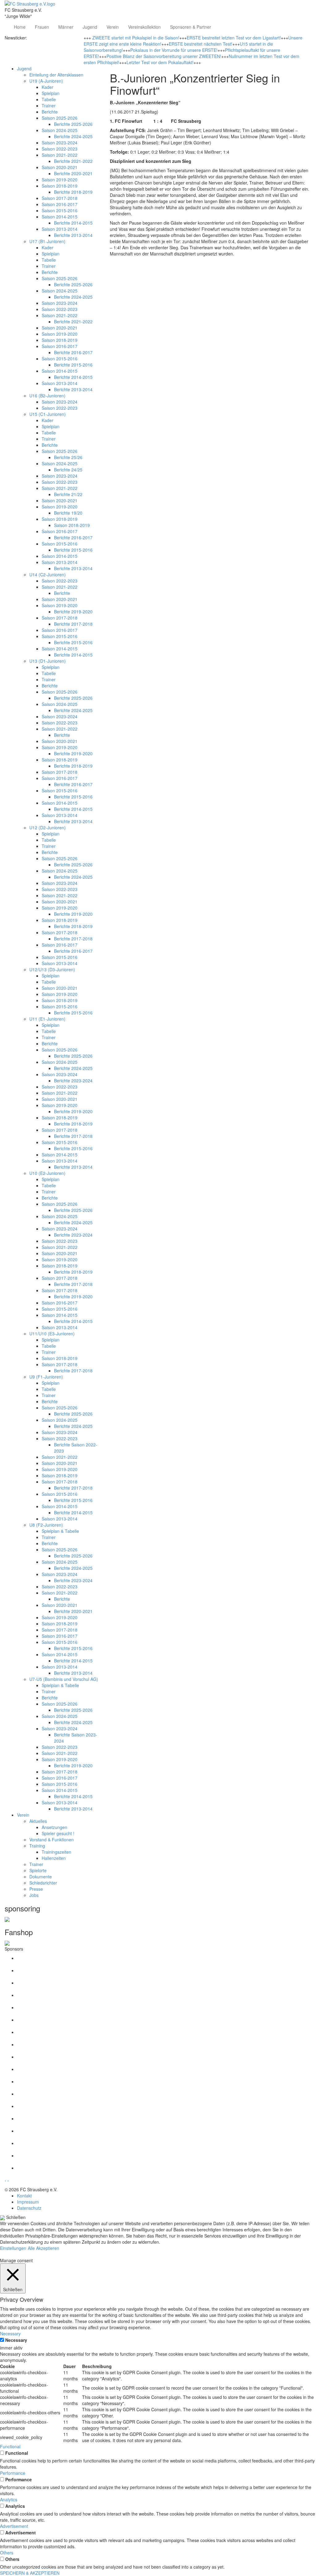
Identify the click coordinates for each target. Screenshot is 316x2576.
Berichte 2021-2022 (73, 161)
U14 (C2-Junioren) (48, 575)
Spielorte (38, 1870)
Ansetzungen (54, 1827)
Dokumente (41, 1877)
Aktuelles (38, 1821)
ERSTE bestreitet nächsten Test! (201, 44)
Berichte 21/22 (68, 494)
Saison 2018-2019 (60, 186)
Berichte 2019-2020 (73, 612)
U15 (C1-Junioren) (48, 414)
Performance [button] (13, 2473)
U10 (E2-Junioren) (47, 1173)
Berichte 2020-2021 (73, 173)
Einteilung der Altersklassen (56, 75)
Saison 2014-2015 (60, 217)
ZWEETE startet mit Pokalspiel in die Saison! (136, 38)
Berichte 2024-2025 (73, 136)
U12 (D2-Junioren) (48, 828)
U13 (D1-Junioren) (48, 661)
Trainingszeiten (56, 1852)
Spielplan (51, 93)
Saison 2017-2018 (60, 198)
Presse (36, 1889)
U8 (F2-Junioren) (46, 1525)
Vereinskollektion (144, 27)
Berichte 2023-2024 (73, 1081)
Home (20, 27)
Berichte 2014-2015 (73, 223)
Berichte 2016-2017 (73, 352)
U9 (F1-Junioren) (46, 1377)
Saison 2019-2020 (60, 180)
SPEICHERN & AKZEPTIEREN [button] (30, 2573)
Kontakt (24, 2196)
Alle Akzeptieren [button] (44, 2248)
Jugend (90, 27)
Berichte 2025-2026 (73, 124)
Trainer (49, 106)
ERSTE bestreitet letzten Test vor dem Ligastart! (234, 38)
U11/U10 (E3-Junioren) (52, 1334)
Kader (48, 87)
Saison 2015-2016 (60, 210)
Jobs (34, 1895)
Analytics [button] (9, 2499)
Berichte (50, 112)
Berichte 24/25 (68, 470)
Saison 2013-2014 (60, 229)
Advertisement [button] (14, 2526)
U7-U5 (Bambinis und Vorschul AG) (64, 1679)
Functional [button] (10, 2446)
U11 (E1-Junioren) (47, 1019)
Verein (113, 27)
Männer (66, 27)
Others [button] (7, 2553)
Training (37, 1846)
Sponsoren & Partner (191, 27)
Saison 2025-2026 (60, 118)
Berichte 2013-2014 (73, 235)
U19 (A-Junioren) (46, 81)
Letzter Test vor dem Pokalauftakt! (160, 62)
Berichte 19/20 (68, 513)
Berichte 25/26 (68, 457)
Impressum (28, 2202)
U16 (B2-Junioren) (47, 396)
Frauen (42, 27)
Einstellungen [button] (13, 2248)
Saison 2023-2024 (60, 143)
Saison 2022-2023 (60, 149)
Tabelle (49, 99)
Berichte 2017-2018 (73, 624)
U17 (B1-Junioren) (47, 241)
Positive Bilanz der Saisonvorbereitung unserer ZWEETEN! (164, 56)
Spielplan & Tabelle (60, 1531)
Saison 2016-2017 (60, 204)
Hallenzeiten (54, 1858)
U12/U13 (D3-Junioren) (52, 969)
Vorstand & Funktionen (52, 1840)
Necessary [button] (10, 2333)
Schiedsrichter (43, 1883)
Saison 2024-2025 (60, 130)
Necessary (16, 2340)
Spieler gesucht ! (58, 1833)
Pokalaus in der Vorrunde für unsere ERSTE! (174, 50)
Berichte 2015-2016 (73, 365)
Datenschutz (29, 2208)
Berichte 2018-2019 (73, 192)
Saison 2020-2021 (60, 167)
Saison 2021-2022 (60, 155)
